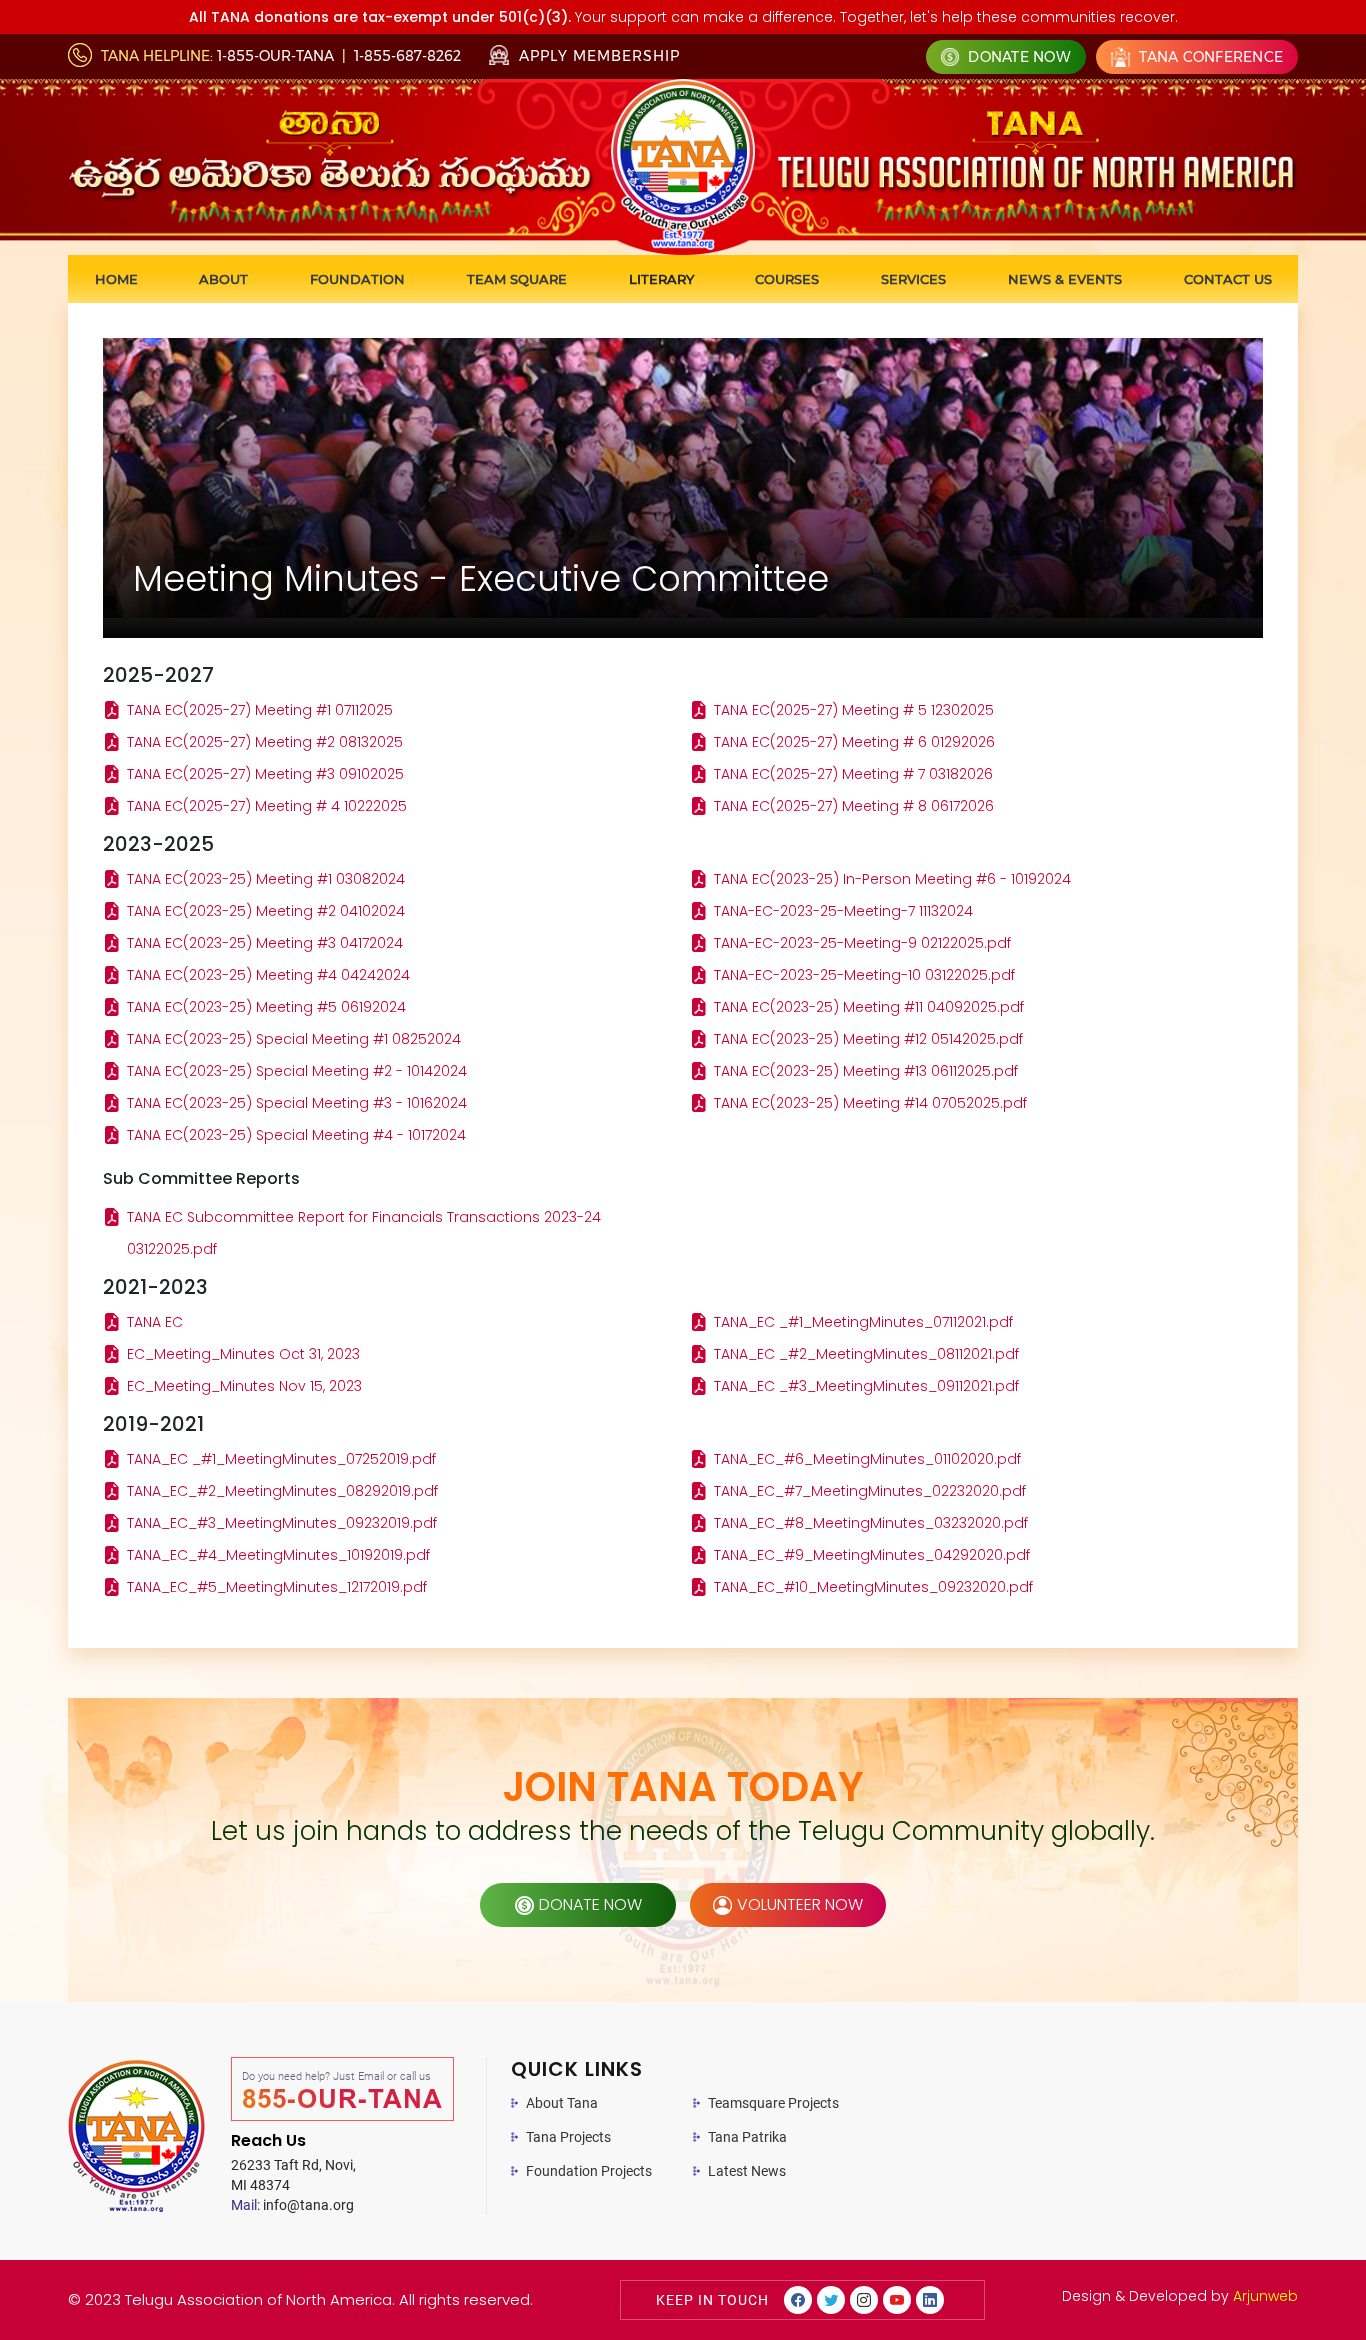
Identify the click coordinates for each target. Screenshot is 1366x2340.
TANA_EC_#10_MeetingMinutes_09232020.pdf (873, 1587)
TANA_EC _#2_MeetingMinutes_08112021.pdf (866, 1354)
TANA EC (155, 1322)
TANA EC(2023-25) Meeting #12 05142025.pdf (868, 1039)
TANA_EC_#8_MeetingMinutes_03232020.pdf (871, 1523)
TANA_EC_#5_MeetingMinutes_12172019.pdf (277, 1587)
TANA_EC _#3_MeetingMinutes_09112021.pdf (866, 1386)
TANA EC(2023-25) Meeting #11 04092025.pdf (869, 1007)
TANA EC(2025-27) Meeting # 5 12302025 (854, 710)
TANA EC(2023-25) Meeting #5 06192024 (266, 1007)
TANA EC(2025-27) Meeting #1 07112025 (260, 710)
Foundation (357, 279)
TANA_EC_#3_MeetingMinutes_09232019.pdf (282, 1523)
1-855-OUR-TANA (275, 56)
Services (913, 279)
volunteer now (800, 1904)
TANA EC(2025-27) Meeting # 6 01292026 (854, 742)
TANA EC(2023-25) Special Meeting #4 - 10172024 (296, 1135)
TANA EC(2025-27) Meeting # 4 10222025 (267, 806)
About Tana (562, 2103)
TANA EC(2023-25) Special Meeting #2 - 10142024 (297, 1071)
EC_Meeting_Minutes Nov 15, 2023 (244, 1386)
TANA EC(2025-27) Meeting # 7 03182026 (853, 774)
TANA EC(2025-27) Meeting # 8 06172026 (854, 806)
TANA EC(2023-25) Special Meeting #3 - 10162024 (297, 1103)
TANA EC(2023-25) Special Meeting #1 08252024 (294, 1039)
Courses (787, 279)
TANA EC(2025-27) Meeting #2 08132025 (265, 742)
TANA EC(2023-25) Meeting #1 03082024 (266, 879)
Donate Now (1017, 57)
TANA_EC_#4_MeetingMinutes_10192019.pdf (278, 1555)
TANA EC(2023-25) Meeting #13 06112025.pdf (866, 1071)
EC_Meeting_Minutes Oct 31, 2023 (243, 1354)
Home (116, 279)
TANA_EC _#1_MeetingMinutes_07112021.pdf (863, 1322)
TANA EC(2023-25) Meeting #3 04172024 (265, 943)
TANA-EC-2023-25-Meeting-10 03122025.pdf (864, 975)
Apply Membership (597, 56)
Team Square (517, 279)
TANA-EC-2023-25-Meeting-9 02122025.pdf (862, 943)
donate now (590, 1904)
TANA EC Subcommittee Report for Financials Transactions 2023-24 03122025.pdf (364, 1233)
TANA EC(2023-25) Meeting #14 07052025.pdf (870, 1103)
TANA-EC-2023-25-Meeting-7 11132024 (843, 911)
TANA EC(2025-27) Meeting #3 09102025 (265, 774)
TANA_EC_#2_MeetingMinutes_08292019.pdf (282, 1491)
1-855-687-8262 (407, 56)
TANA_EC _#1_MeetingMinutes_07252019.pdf (281, 1459)
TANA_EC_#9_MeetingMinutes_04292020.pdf (872, 1555)
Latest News (747, 2171)
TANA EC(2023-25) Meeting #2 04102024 (266, 911)
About (223, 279)
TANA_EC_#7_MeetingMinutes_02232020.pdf (870, 1491)
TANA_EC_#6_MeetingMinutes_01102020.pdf (867, 1459)
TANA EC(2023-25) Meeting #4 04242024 (268, 975)
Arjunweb (1265, 2296)
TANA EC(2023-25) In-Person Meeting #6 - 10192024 (892, 879)
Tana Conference (1209, 57)
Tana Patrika (747, 2137)
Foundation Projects (589, 2171)
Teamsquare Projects (773, 2103)
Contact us (1228, 279)
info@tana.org (292, 2205)
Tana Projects (568, 2137)
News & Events (1065, 279)
